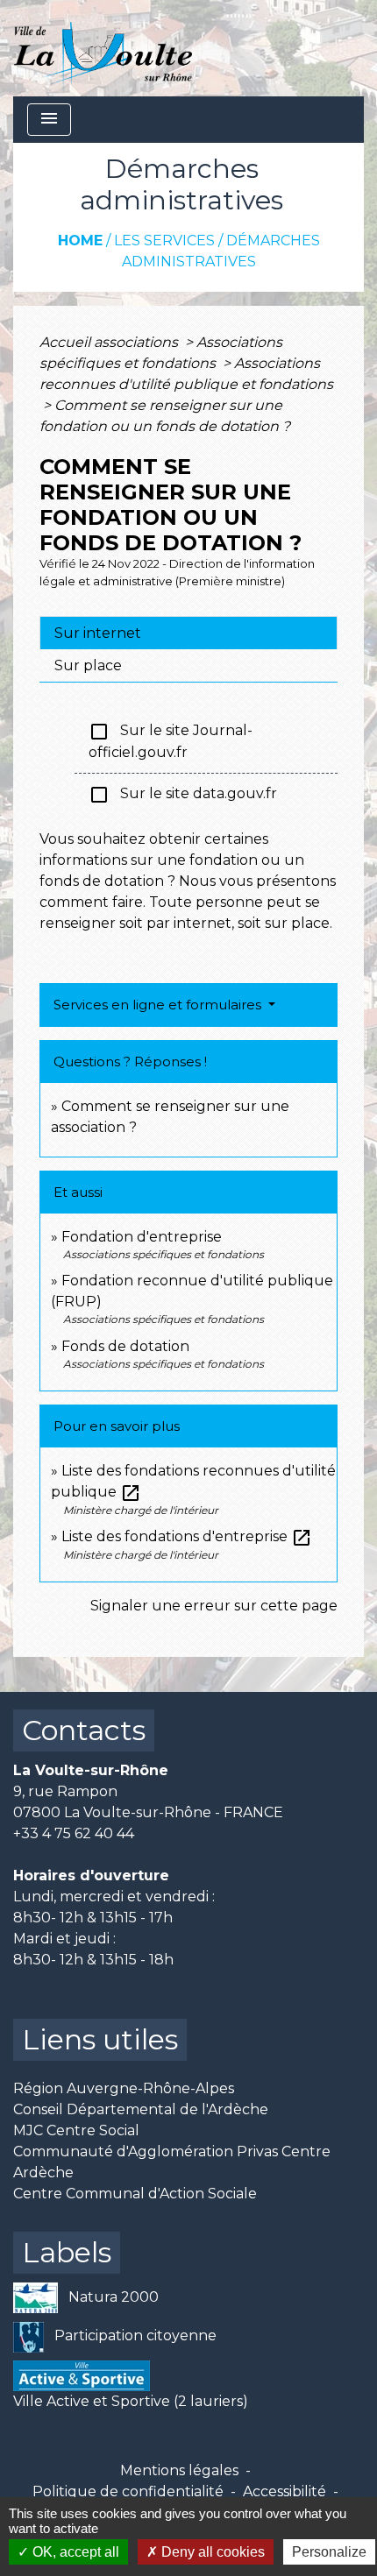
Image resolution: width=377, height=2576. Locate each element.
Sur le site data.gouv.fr (183, 795)
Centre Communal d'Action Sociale (135, 2194)
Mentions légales (179, 2470)
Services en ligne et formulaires (159, 1005)
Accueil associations (110, 342)
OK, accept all (74, 2552)
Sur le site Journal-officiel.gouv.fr (171, 741)
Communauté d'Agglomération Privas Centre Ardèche (172, 2162)
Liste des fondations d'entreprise (187, 1536)
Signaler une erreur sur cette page (214, 1606)
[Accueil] (103, 48)
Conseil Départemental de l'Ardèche (141, 2109)
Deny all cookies (211, 2552)
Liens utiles (100, 2039)
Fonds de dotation (125, 1346)
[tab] (188, 633)
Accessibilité (285, 2491)
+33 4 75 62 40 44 (74, 1833)
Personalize (329, 2552)
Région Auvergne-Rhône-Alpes (124, 2088)
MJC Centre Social (76, 2130)
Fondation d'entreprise (142, 1237)
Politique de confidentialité (128, 2491)
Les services (164, 241)
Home (80, 241)
